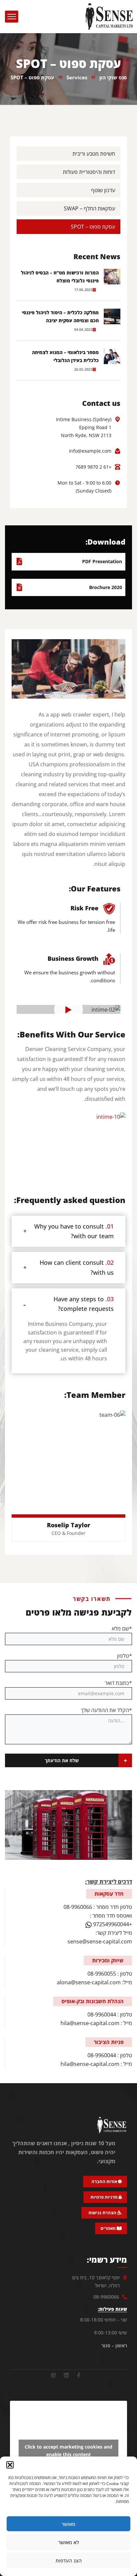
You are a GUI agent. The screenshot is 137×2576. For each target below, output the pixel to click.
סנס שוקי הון (113, 77)
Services (77, 77)
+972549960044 (112, 1924)
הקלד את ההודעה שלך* (106, 1710)
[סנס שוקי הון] (109, 16)
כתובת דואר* (118, 1683)
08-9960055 (102, 1974)
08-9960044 (102, 2014)
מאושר (68, 2524)
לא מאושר (69, 2542)
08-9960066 (78, 1907)
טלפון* (125, 1656)
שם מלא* (122, 1629)
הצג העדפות (69, 2560)
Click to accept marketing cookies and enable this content (68, 2451)
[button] (10, 2465)
